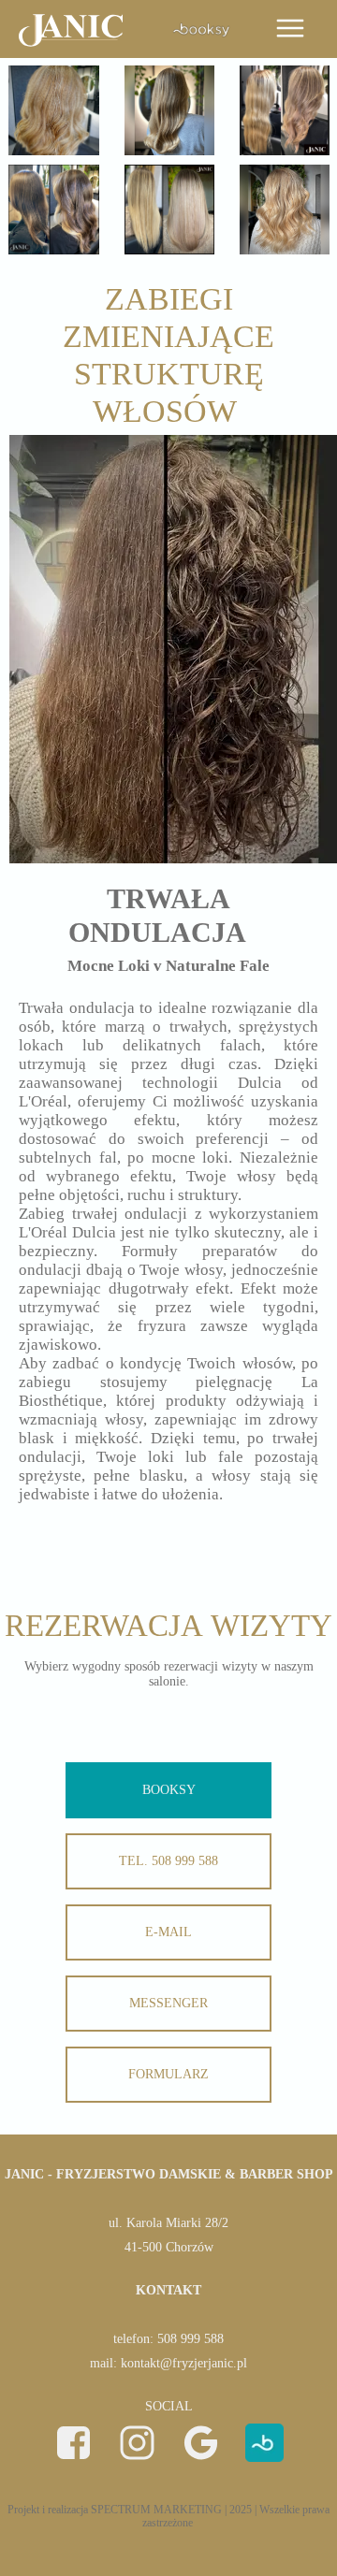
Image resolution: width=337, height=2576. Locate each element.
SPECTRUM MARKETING (156, 2510)
